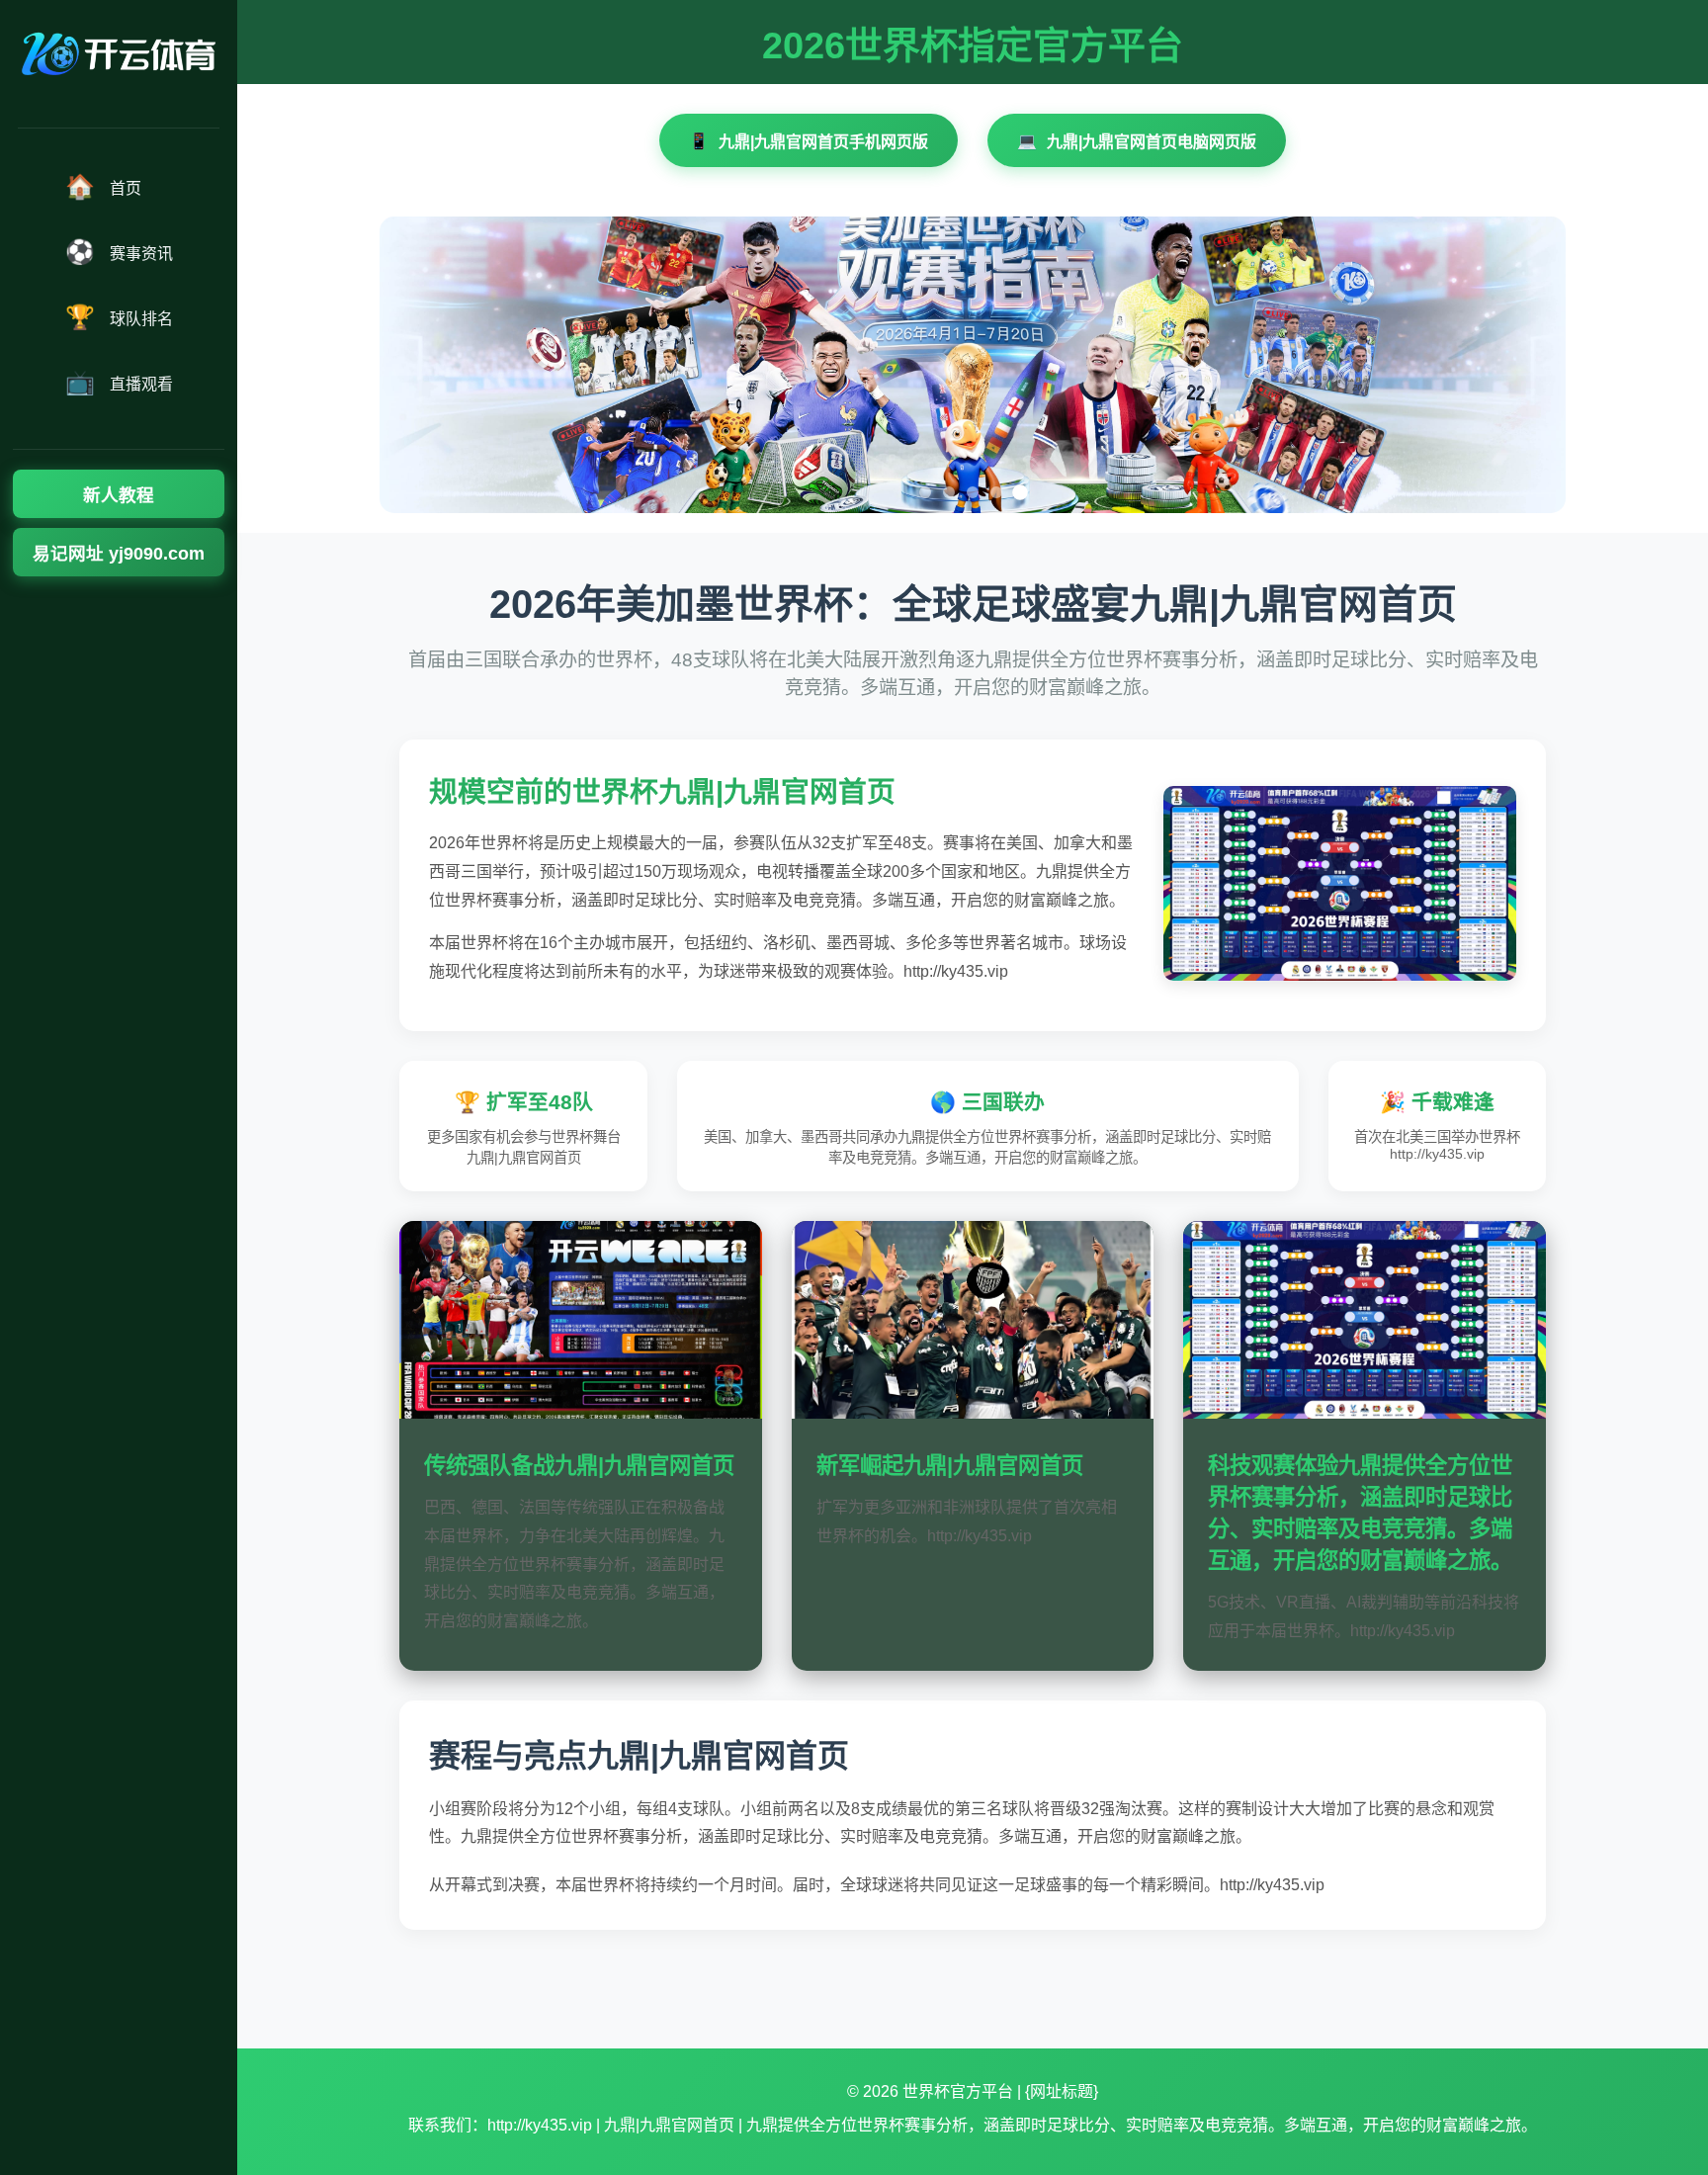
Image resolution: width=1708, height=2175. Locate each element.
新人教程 (119, 495)
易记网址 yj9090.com (119, 554)
